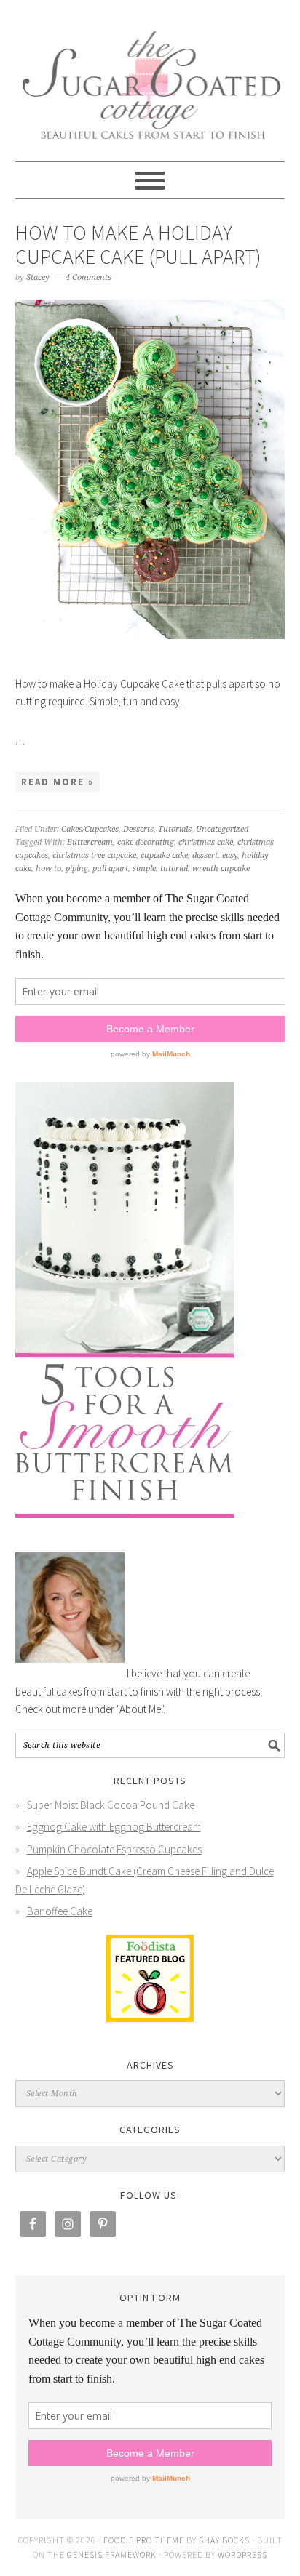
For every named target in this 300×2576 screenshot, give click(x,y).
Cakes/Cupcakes (90, 829)
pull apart (110, 868)
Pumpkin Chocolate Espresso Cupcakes (114, 1849)
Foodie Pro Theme (144, 2540)
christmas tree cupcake (94, 855)
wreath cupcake (221, 868)
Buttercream (90, 842)
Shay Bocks (224, 2540)
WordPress (242, 2555)
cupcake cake (164, 855)
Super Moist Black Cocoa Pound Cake (111, 1805)
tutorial (174, 868)
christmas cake (206, 842)
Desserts (138, 829)
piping (77, 868)
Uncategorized (222, 829)
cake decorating (146, 842)
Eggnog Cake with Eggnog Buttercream (114, 1827)
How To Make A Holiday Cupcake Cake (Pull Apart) (138, 245)
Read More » (58, 782)
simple (144, 868)
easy (230, 855)
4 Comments (88, 277)
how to (48, 868)
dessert (205, 855)
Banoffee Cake (60, 1911)
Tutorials (175, 829)
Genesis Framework (112, 2555)
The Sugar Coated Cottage (150, 74)
